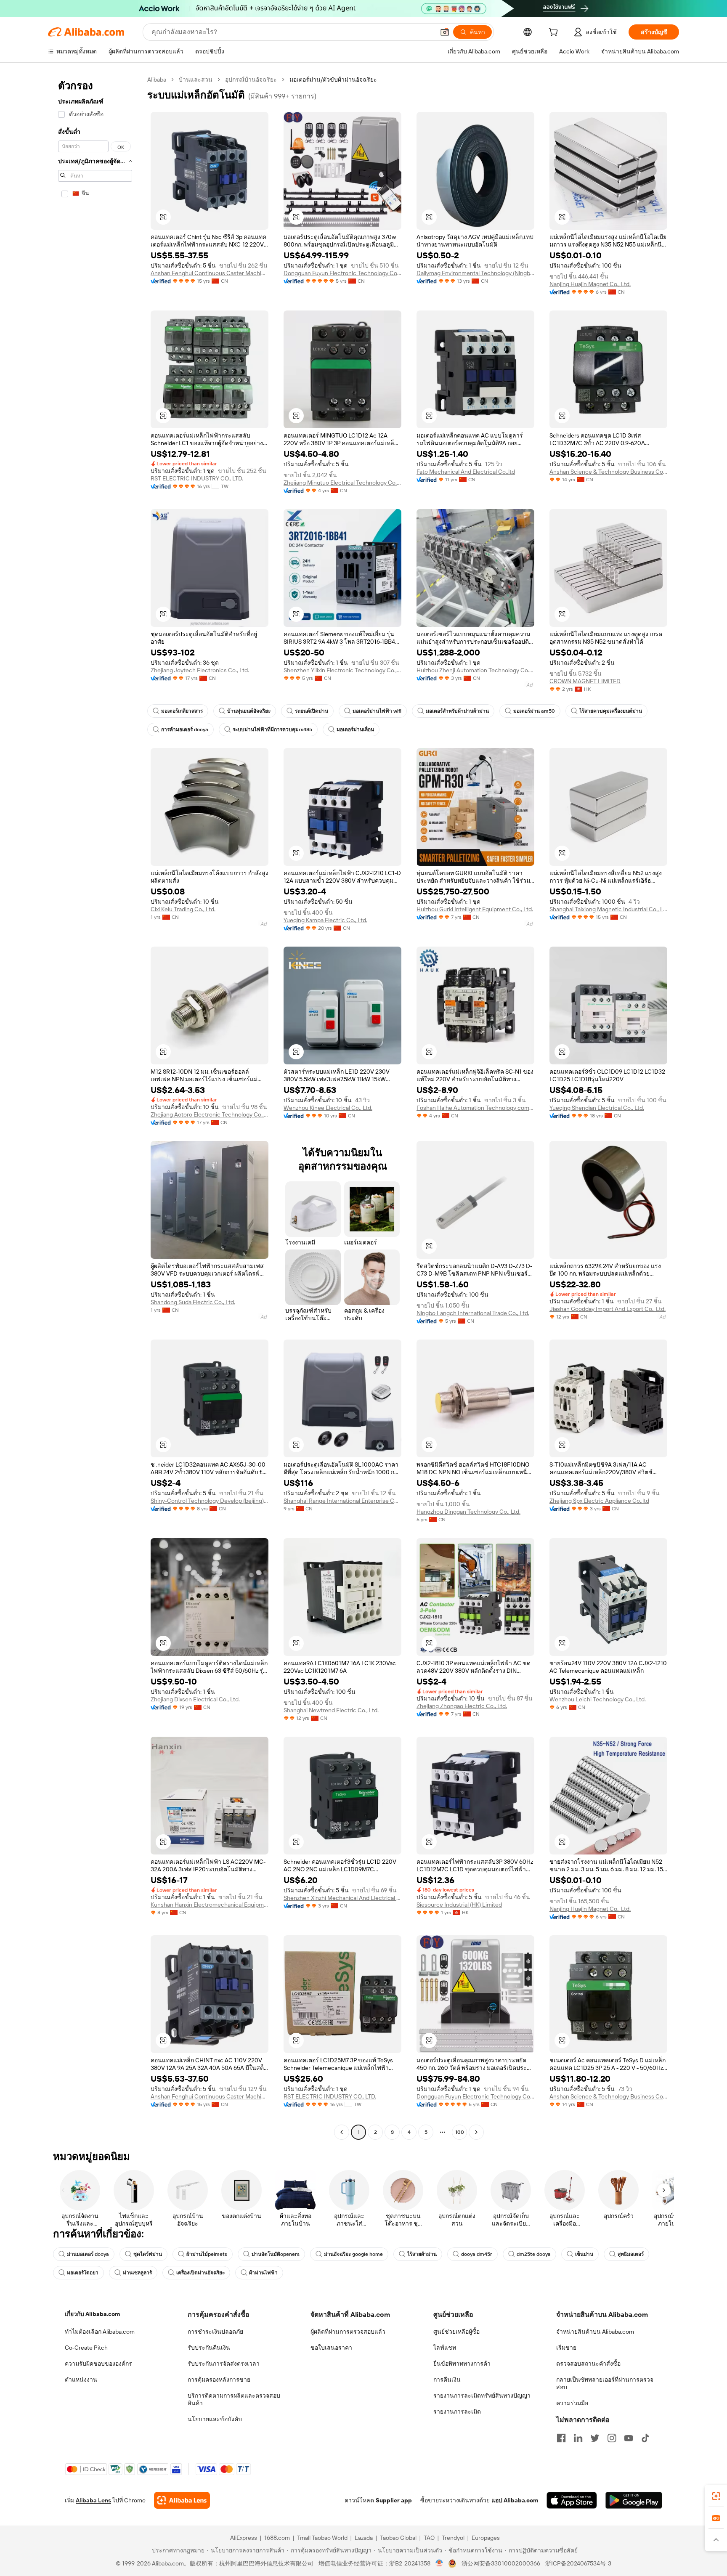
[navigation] (95, 1107)
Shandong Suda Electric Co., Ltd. (193, 1302)
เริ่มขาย (566, 2348)
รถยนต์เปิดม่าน (312, 711)
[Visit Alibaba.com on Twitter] (595, 2438)
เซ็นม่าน (584, 2254)
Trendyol (453, 2538)
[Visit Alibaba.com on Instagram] (612, 2438)
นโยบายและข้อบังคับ (215, 2419)
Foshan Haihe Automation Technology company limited (475, 1108)
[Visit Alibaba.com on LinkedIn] (578, 2438)
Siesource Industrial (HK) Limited (459, 1905)
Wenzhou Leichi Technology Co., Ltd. (598, 1699)
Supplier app (394, 2500)
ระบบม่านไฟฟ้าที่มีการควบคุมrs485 (272, 730)
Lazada (364, 2538)
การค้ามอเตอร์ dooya (185, 730)
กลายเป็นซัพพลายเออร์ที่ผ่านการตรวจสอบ (605, 2383)
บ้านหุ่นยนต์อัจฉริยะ (249, 711)
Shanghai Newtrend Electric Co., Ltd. (331, 1710)
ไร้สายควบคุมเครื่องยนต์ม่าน (611, 711)
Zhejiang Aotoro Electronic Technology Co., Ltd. (210, 1114)
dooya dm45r (477, 2254)
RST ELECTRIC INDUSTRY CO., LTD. (197, 478)
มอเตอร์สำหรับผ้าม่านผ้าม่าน (457, 711)
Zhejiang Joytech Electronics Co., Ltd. (200, 670)
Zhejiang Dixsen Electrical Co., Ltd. (195, 1699)
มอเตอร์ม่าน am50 (534, 711)
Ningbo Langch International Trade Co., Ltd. (473, 1313)
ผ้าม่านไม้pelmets (207, 2254)
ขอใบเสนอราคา (331, 2348)
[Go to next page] (476, 2132)
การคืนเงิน (447, 2380)
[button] (445, 32)
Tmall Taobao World (322, 2538)
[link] (716, 2496)
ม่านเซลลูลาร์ (137, 2273)
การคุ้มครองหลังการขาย (219, 2380)
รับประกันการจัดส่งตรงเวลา (224, 2364)
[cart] (555, 33)
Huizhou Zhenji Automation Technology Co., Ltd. (475, 670)
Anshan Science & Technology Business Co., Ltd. (608, 472)
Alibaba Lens (93, 2500)
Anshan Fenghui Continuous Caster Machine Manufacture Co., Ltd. (210, 273)
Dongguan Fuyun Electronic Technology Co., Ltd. (342, 273)
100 (460, 2132)
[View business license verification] (439, 2563)
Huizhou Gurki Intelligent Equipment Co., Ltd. (475, 909)
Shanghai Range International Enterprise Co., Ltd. (342, 1501)
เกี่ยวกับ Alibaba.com (92, 2314)
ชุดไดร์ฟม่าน (148, 2254)
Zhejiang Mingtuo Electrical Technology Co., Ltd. (342, 483)
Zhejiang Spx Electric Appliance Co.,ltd (599, 1501)
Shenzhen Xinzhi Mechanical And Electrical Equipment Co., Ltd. (342, 1898)
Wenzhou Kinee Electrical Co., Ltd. (328, 1108)
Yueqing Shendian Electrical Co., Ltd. (597, 1108)
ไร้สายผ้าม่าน (422, 2254)
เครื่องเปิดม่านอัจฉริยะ (200, 2273)
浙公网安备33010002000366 (501, 2563)
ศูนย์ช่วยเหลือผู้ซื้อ (456, 2332)
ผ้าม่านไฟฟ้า (263, 2273)
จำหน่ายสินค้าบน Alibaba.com (595, 2332)
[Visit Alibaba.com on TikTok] (645, 2438)
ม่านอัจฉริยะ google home (353, 2254)
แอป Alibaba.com (515, 2500)
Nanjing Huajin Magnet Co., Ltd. (590, 284)
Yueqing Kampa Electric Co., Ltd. (325, 920)
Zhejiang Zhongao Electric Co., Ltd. (462, 1706)
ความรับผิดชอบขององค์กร (98, 2364)
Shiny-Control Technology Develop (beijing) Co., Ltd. (210, 1501)
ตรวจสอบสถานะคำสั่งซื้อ (588, 2364)
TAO (429, 2538)
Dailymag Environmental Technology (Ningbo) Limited (475, 273)
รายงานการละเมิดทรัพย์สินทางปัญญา (482, 2396)
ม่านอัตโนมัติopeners (276, 2254)
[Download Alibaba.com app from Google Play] (634, 2500)
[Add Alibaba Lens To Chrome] (182, 2500)
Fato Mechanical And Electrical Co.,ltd (466, 472)
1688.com (277, 2538)
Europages (486, 2538)
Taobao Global (398, 2538)
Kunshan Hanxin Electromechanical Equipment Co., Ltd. (210, 1905)
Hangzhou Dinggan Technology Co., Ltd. (468, 1512)
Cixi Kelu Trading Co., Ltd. (183, 909)
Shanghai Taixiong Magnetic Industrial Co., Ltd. (608, 909)
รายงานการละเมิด (457, 2412)
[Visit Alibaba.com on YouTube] (629, 2438)
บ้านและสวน (196, 80)
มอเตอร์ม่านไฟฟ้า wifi (377, 711)
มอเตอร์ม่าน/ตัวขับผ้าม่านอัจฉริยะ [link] (333, 80)
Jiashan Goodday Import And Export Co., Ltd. (608, 1309)
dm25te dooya (534, 2254)
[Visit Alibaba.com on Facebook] (561, 2438)
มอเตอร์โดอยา (83, 2273)
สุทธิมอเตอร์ (631, 2254)
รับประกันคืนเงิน (209, 2348)
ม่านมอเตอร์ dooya (88, 2254)
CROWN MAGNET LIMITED (585, 681)
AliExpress (244, 2538)
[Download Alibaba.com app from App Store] (572, 2500)
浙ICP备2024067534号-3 (578, 2563)
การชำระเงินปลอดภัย (215, 2332)
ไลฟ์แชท (445, 2348)
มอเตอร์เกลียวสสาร (182, 711)
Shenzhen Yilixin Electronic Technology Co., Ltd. (342, 670)
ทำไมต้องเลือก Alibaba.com (100, 2332)
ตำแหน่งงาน (81, 2380)
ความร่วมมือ (572, 2403)
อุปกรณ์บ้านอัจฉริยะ (251, 80)
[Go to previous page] (342, 2132)
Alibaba (157, 80)
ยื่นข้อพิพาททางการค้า (462, 2364)
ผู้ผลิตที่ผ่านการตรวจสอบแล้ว (348, 2332)
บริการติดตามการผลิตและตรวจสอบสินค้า (234, 2399)
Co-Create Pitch (86, 2348)
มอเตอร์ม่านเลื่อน (355, 730)
